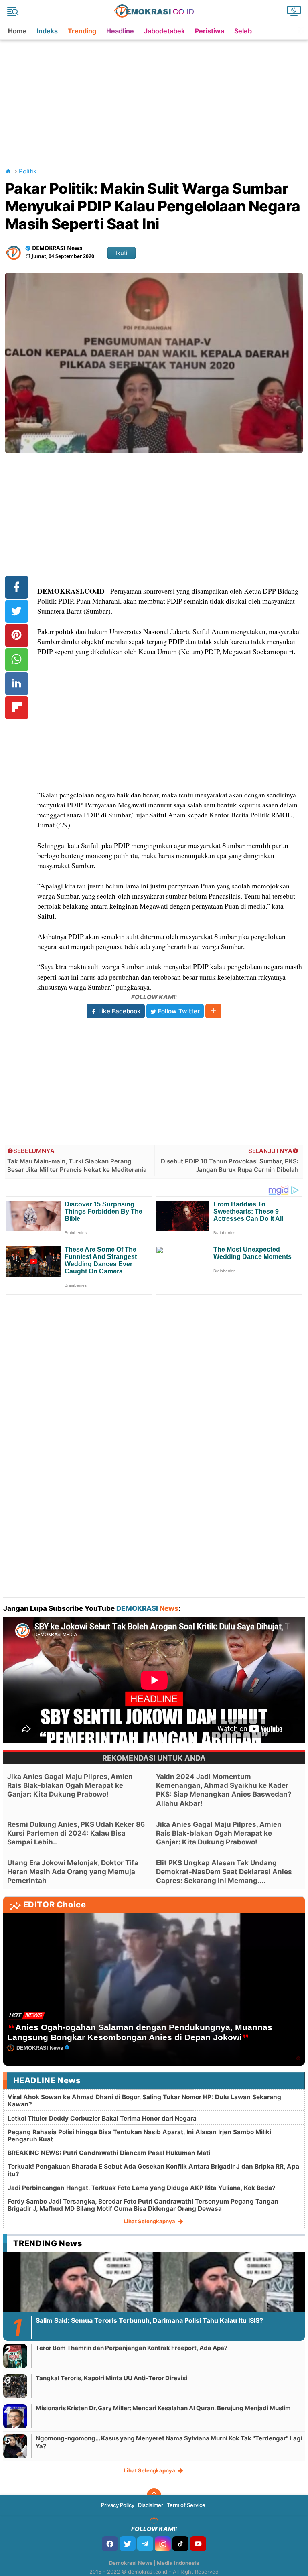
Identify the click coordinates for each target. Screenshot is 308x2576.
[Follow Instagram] (163, 2544)
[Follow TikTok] (180, 2544)
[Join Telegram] (145, 2544)
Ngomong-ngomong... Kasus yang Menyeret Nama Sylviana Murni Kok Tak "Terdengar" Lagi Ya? (169, 2442)
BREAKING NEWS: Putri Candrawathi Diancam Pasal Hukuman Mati (109, 2153)
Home (17, 31)
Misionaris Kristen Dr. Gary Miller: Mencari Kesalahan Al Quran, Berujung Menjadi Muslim (163, 2408)
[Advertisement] (156, 96)
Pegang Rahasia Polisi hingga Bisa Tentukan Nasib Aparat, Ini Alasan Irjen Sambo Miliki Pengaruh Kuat (139, 2136)
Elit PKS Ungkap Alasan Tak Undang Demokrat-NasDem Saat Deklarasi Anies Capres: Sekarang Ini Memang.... (224, 1872)
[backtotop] (154, 2495)
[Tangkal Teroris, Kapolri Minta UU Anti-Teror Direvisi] (15, 2386)
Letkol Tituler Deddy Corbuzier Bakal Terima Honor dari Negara (102, 2118)
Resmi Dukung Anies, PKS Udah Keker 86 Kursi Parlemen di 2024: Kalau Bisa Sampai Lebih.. (76, 1833)
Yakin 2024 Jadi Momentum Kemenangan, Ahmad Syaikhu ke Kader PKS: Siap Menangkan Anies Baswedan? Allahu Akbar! (224, 1790)
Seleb (243, 31)
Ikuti (122, 253)
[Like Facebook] (110, 2544)
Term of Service (186, 2505)
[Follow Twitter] (128, 2544)
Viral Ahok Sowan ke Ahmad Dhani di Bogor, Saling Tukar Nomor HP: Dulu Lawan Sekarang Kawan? (144, 2101)
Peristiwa (210, 31)
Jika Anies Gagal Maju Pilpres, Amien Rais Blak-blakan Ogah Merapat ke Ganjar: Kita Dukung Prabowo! (70, 1785)
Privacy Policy (118, 2505)
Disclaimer (151, 2505)
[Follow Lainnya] (213, 1011)
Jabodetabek (164, 31)
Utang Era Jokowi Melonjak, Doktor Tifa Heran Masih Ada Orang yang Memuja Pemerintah (73, 1872)
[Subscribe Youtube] (198, 2544)
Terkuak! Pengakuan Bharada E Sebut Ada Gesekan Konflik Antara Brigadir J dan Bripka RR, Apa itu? (153, 2170)
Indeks (47, 31)
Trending (82, 31)
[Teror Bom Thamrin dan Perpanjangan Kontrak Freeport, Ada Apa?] (15, 2356)
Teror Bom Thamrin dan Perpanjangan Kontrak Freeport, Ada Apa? (132, 2348)
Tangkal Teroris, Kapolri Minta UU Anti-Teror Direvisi (111, 2378)
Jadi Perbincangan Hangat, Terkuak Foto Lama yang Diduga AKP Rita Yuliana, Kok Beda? (142, 2188)
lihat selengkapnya (150, 2221)
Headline (120, 31)
